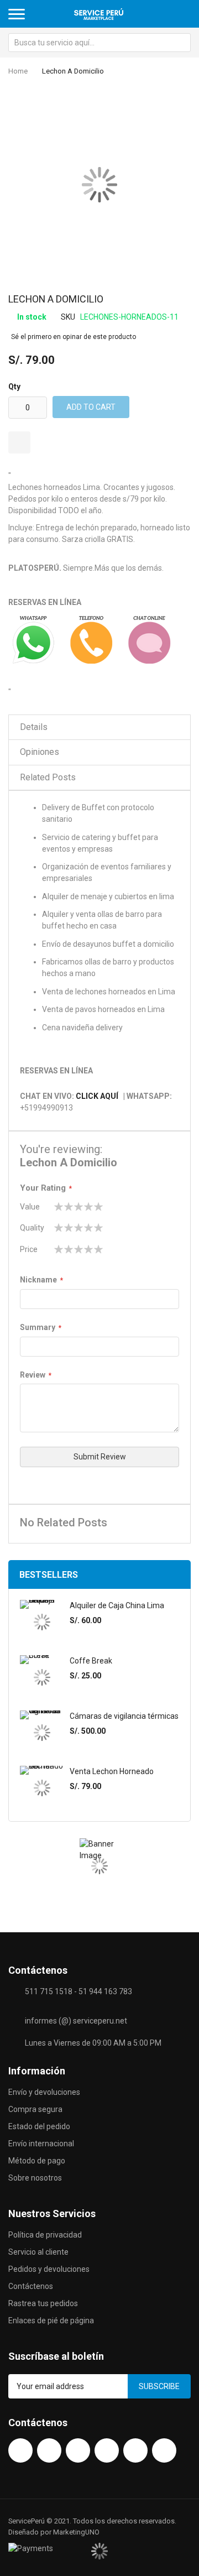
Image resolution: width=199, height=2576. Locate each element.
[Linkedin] (135, 2450)
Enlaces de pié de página (51, 2321)
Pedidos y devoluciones (49, 2269)
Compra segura (35, 2109)
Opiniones (40, 752)
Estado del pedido (39, 2126)
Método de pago (37, 2161)
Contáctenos (31, 2286)
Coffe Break (91, 1661)
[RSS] (164, 2450)
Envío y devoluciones (44, 2092)
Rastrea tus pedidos (43, 2303)
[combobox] (99, 43)
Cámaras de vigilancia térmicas (124, 1716)
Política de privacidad (45, 2235)
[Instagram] (107, 2450)
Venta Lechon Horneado (112, 1771)
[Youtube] (49, 2450)
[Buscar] (181, 43)
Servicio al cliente (38, 2252)
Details (34, 727)
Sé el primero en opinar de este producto (74, 337)
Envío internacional (41, 2144)
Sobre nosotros (35, 2178)
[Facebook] (20, 2450)
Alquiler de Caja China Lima (117, 1605)
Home (18, 71)
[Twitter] (78, 2450)
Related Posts (48, 777)
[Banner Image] (99, 1866)
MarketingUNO (76, 2532)
